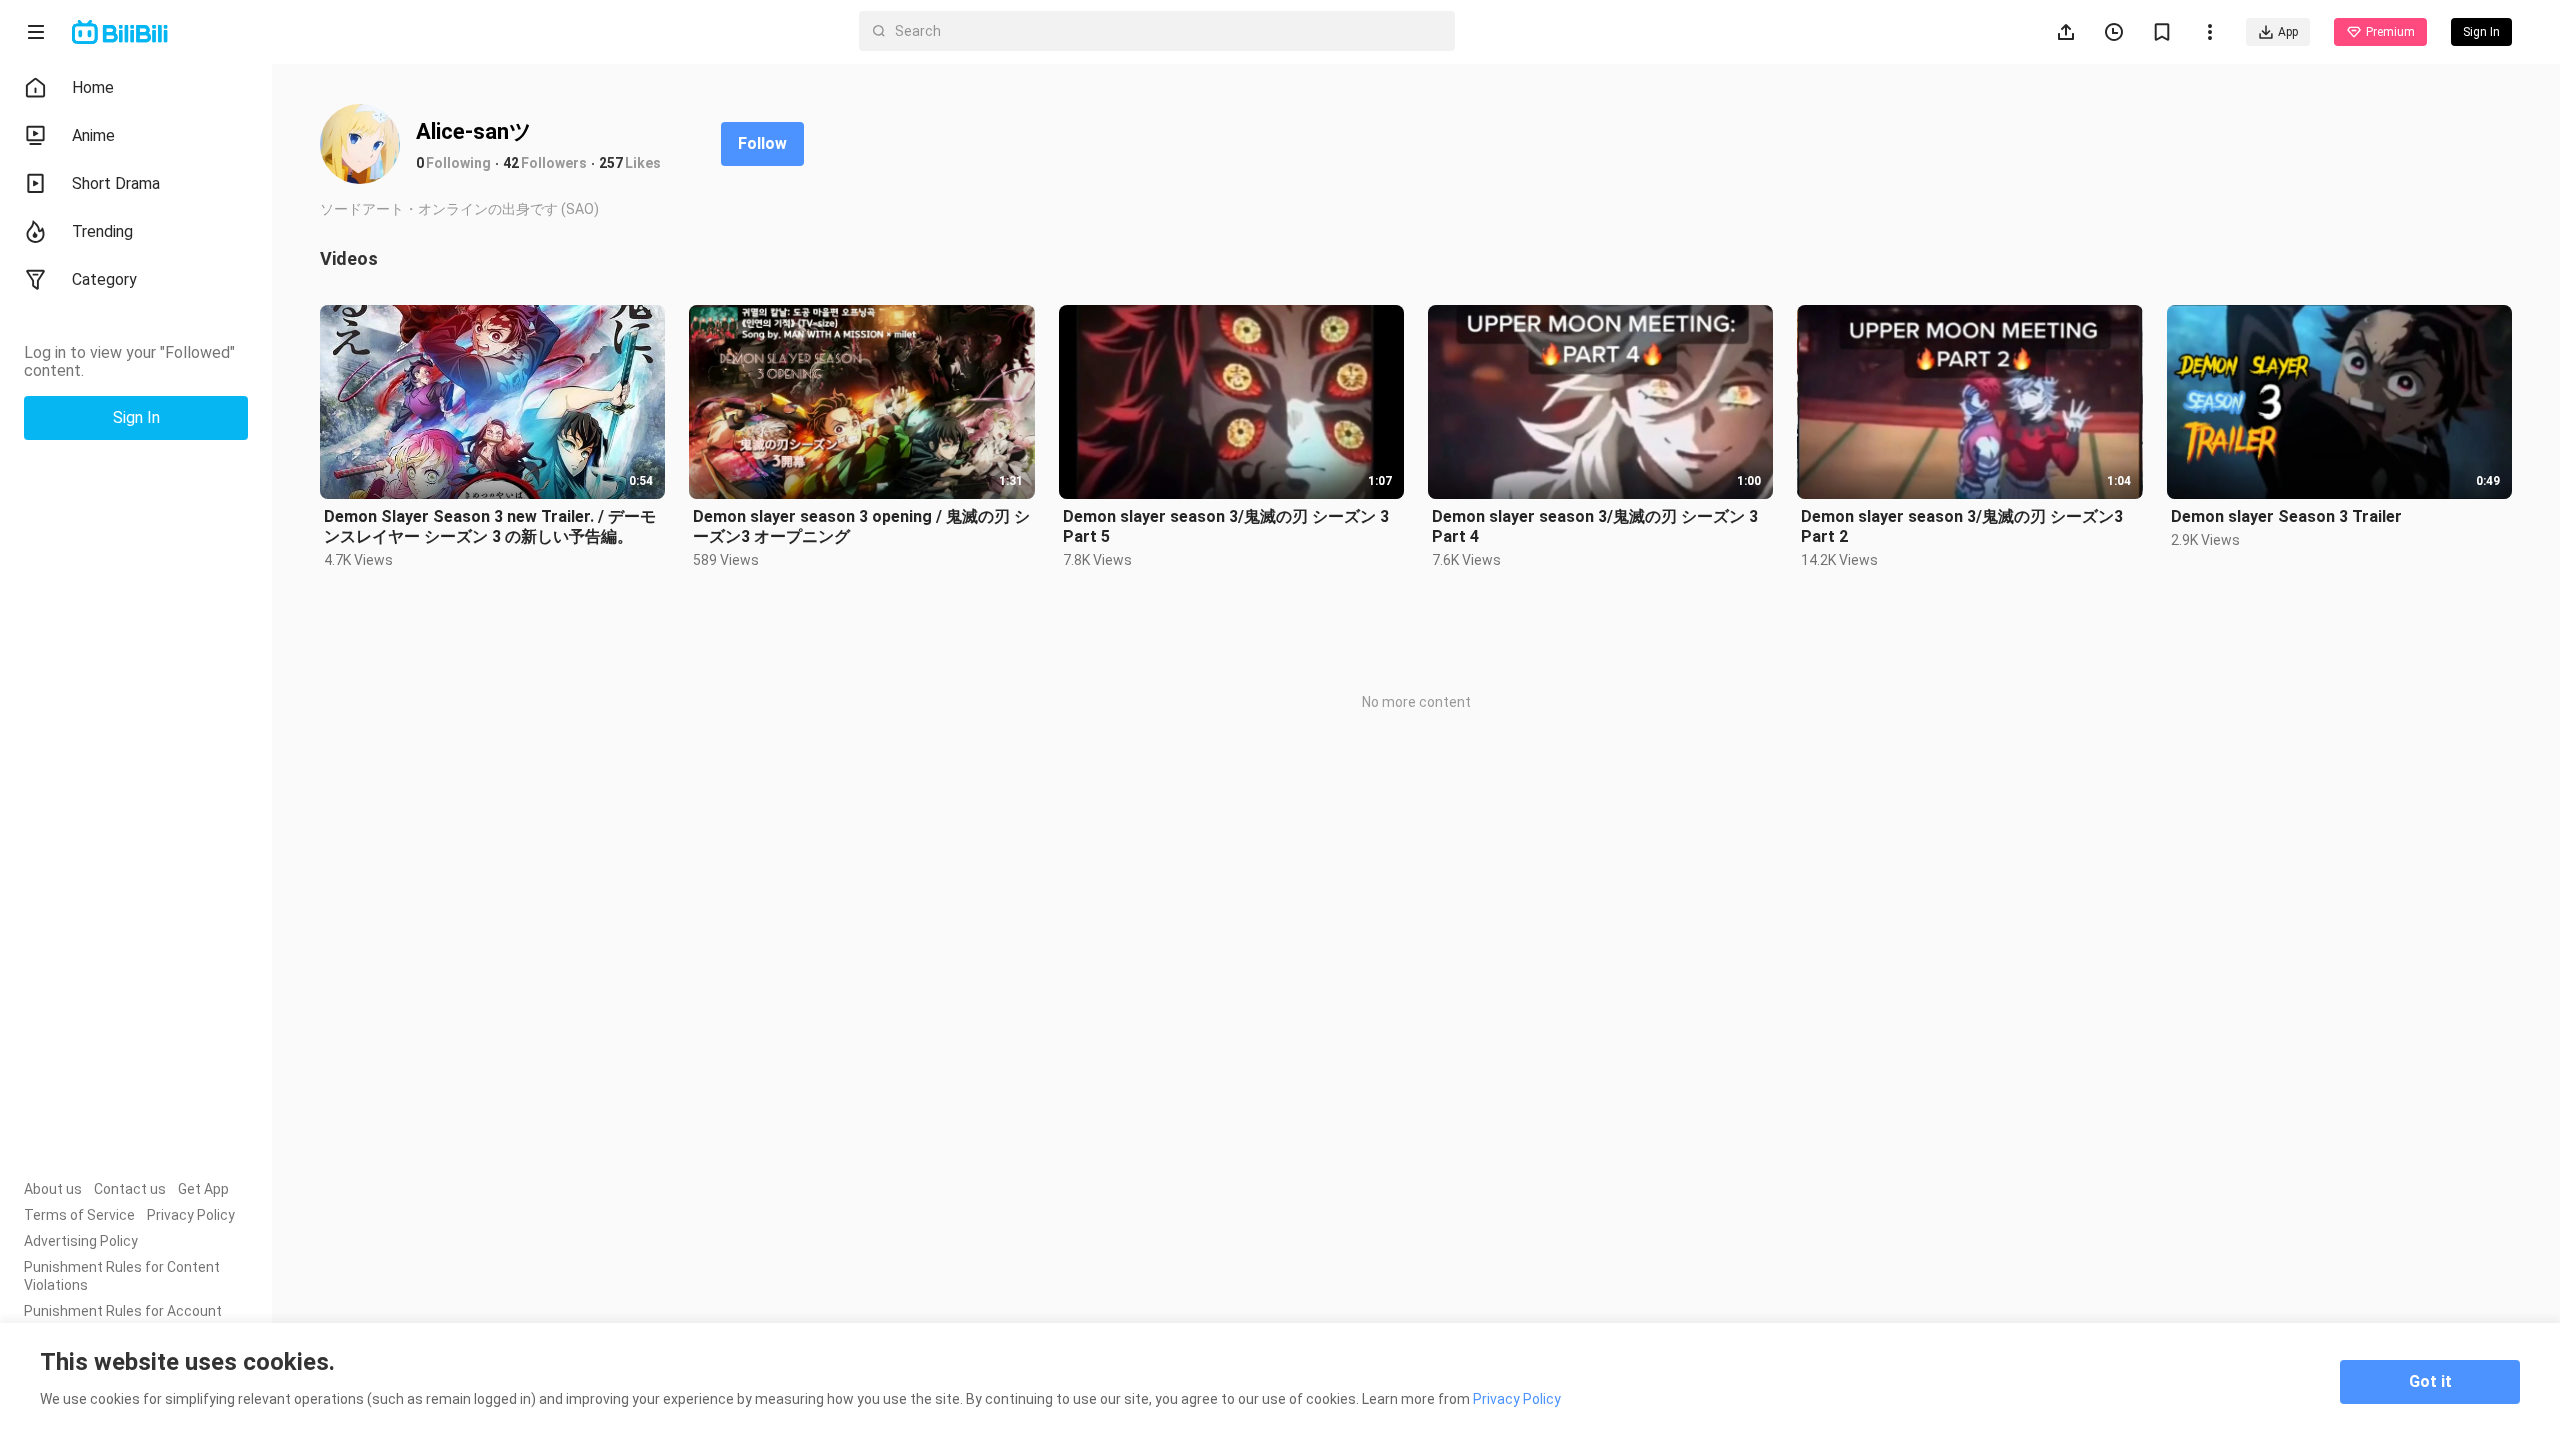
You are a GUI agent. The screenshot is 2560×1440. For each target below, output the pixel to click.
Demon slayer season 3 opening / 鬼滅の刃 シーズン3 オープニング (861, 526)
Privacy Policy (191, 1215)
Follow (762, 143)
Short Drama (116, 183)
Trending (102, 231)
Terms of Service (79, 1215)
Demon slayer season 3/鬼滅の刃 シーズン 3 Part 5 (1226, 526)
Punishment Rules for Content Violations (122, 1276)
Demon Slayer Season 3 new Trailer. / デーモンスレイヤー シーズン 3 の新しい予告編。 (490, 526)
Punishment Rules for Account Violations (123, 1320)
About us (53, 1189)
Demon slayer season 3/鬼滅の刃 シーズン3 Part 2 (1962, 526)
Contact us (130, 1189)
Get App (203, 1189)
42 (511, 163)
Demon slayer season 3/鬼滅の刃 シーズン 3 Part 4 (1595, 526)
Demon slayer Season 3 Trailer (2286, 516)
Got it (2430, 1381)
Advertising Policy (81, 1241)
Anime (93, 135)
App (2288, 32)
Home (93, 87)
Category (104, 279)
